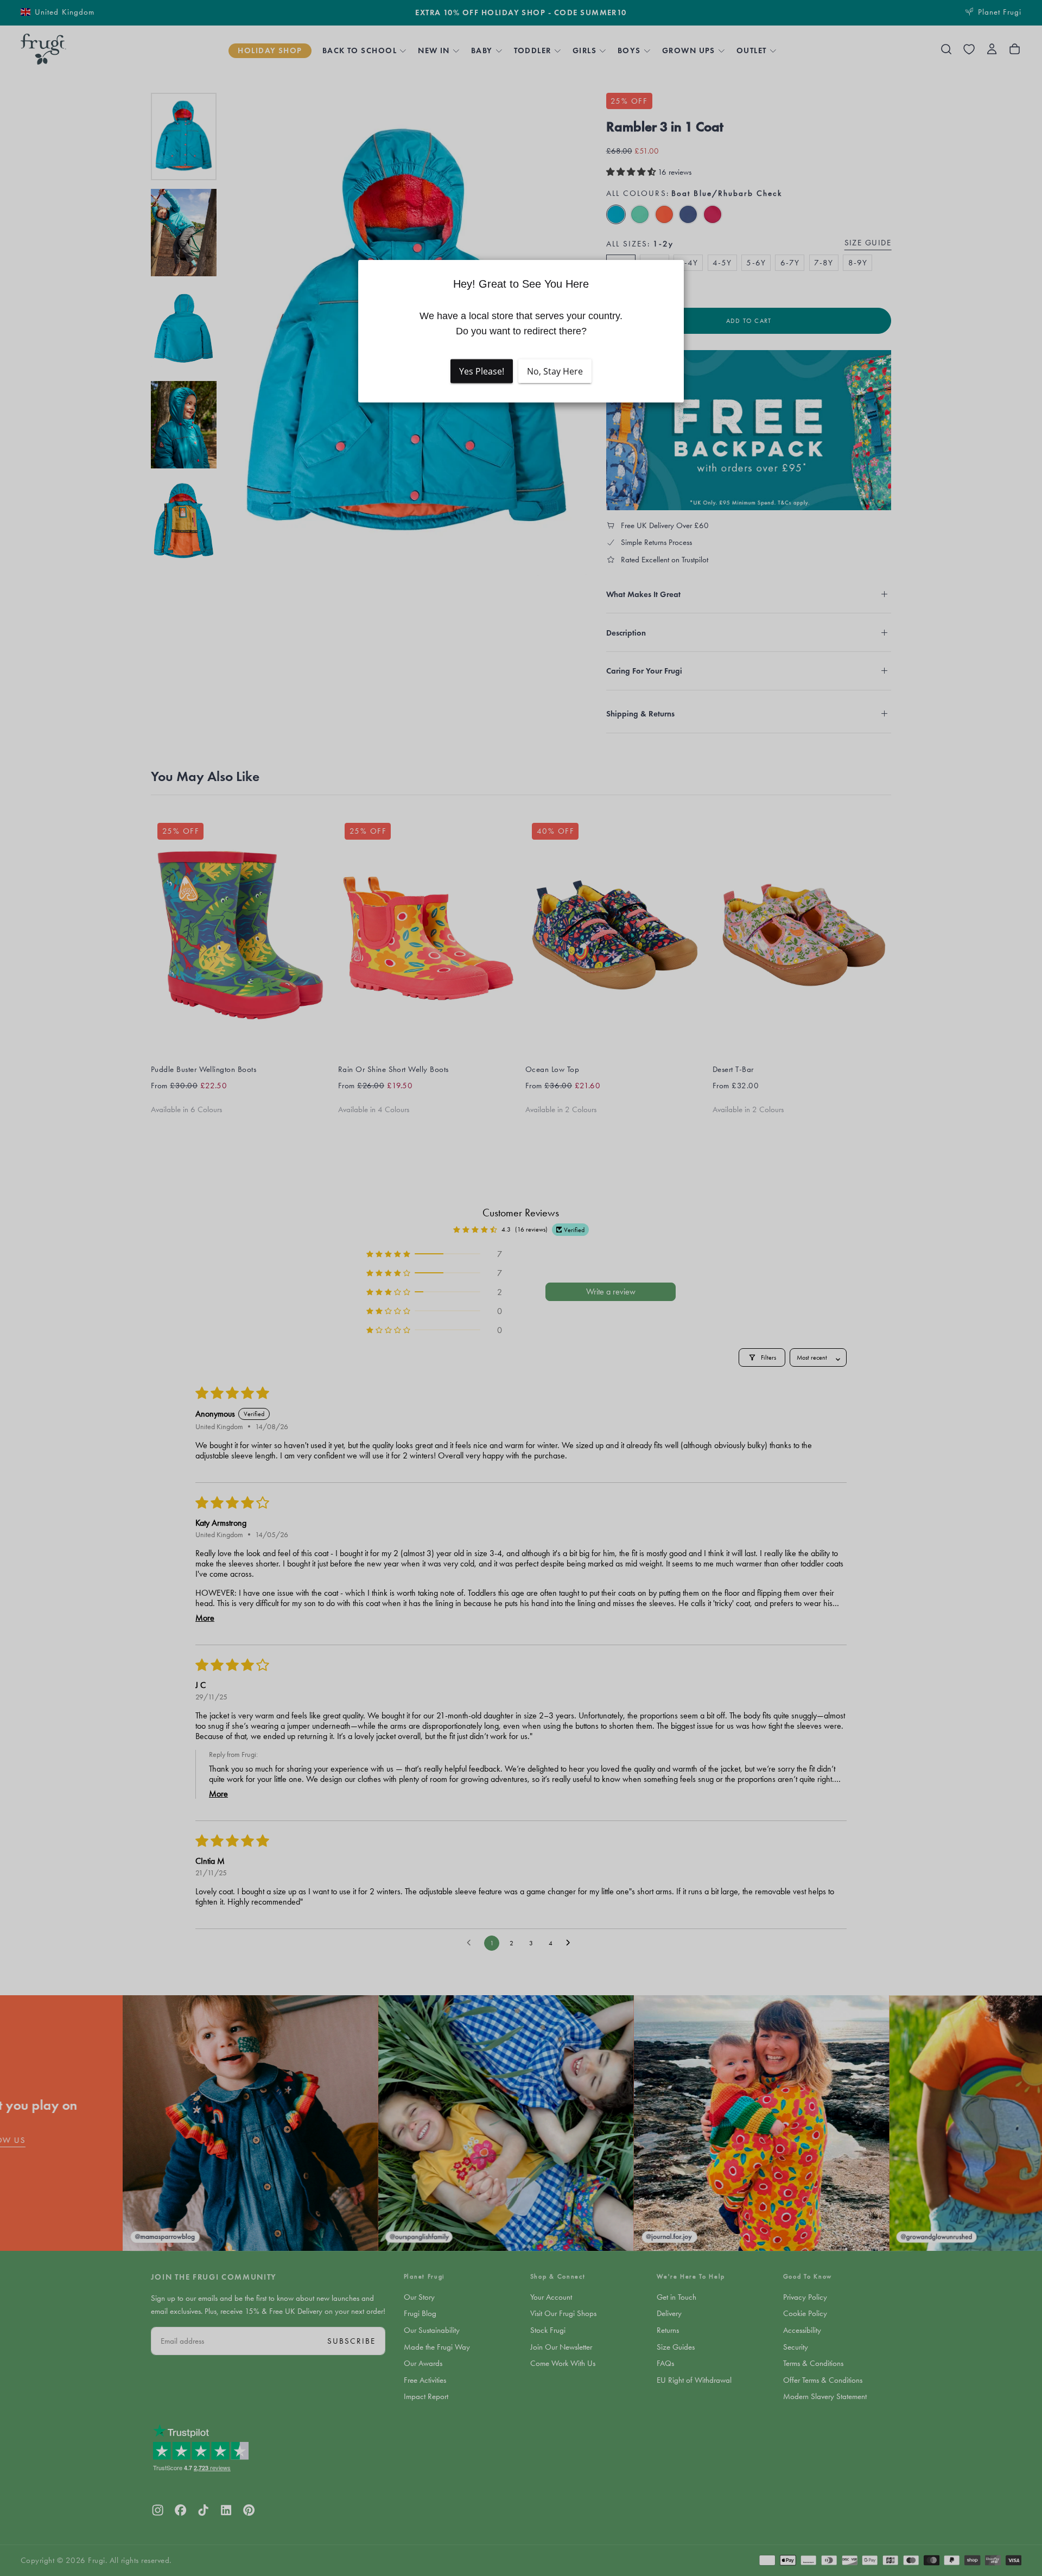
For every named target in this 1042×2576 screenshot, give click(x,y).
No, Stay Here (555, 371)
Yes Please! (482, 371)
